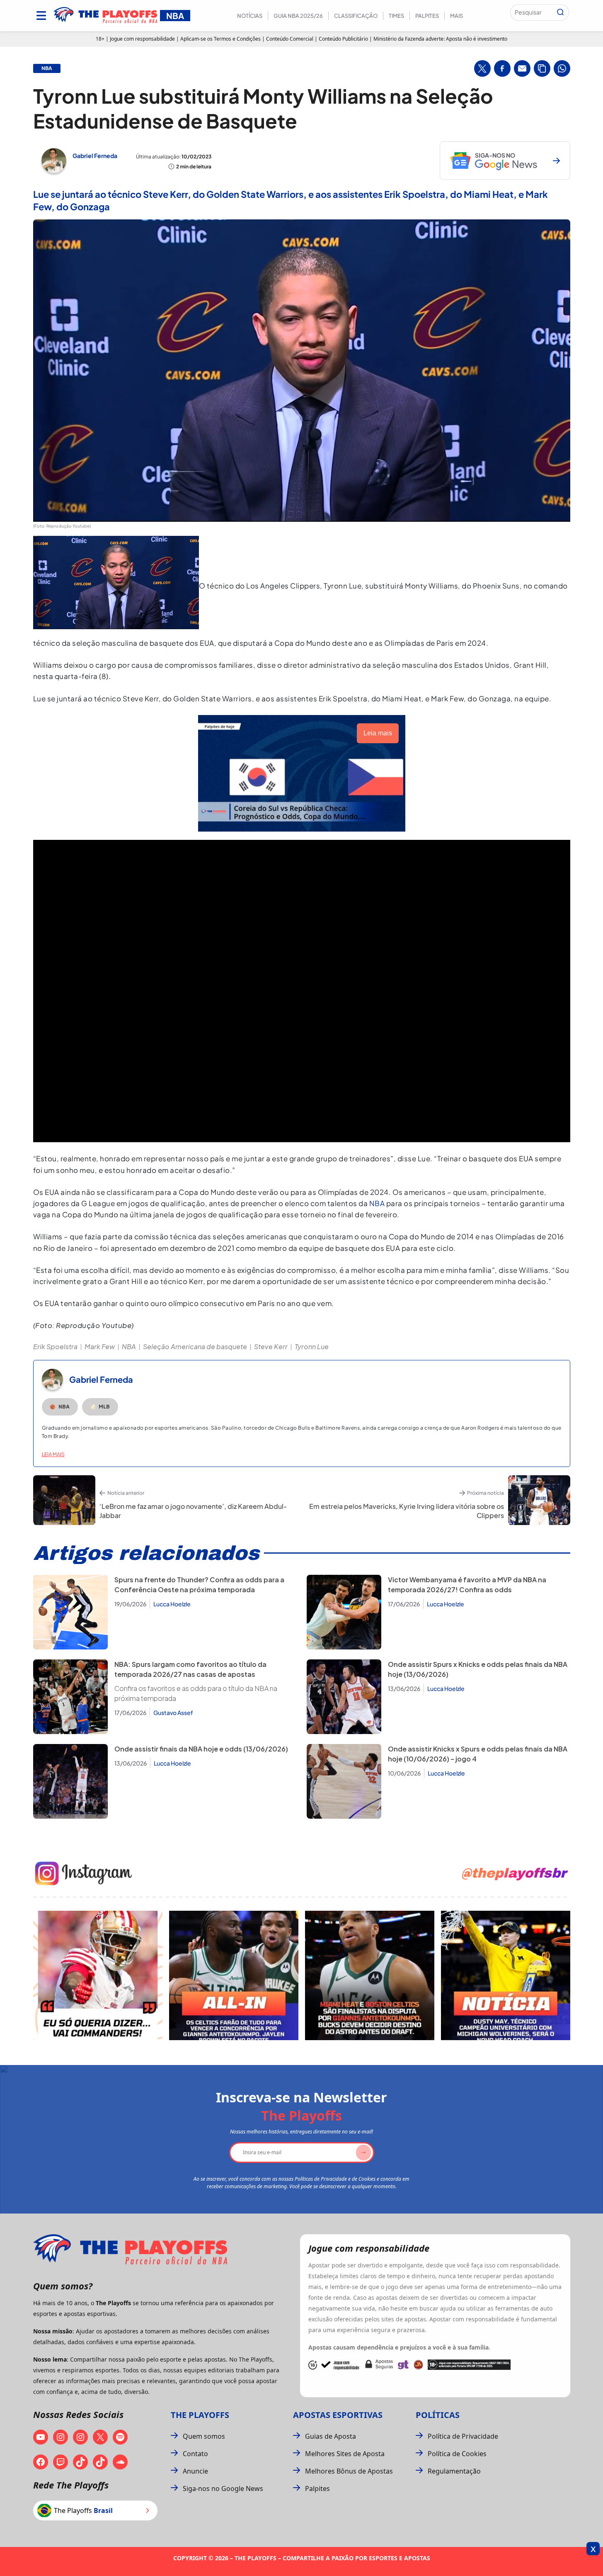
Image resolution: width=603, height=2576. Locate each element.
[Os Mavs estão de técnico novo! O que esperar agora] (506, 1975)
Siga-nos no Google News (223, 2488)
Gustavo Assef (173, 1712)
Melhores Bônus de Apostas (349, 2471)
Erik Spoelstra (55, 1346)
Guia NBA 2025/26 (298, 16)
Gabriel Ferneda (95, 156)
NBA (377, 1203)
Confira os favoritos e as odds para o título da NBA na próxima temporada (196, 1693)
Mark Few (100, 1346)
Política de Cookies (457, 2454)
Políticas (438, 2415)
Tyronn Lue (312, 1346)
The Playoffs (200, 2415)
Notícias (250, 16)
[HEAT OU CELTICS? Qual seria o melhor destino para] (370, 1975)
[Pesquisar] (560, 12)
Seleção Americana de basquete (195, 1346)
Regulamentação (454, 2471)
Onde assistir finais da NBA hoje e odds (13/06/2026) (201, 1749)
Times (396, 16)
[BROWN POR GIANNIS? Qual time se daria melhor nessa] (234, 1975)
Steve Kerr (271, 1346)
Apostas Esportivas (338, 2415)
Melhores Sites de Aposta (345, 2454)
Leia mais (53, 1454)
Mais (456, 16)
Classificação (356, 16)
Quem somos (204, 2436)
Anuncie (195, 2471)
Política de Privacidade (463, 2436)
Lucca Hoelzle (172, 1604)
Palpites (427, 16)
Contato (195, 2454)
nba (47, 68)
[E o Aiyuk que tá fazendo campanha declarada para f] (98, 1975)
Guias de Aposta (331, 2436)
